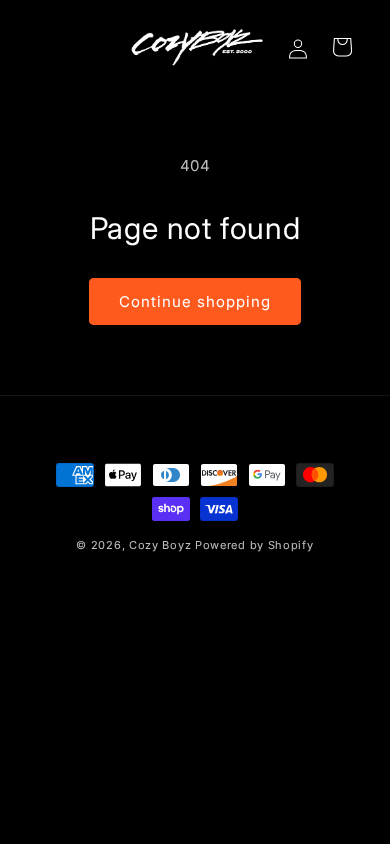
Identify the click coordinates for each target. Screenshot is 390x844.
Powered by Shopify (254, 545)
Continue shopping (195, 301)
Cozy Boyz (160, 545)
